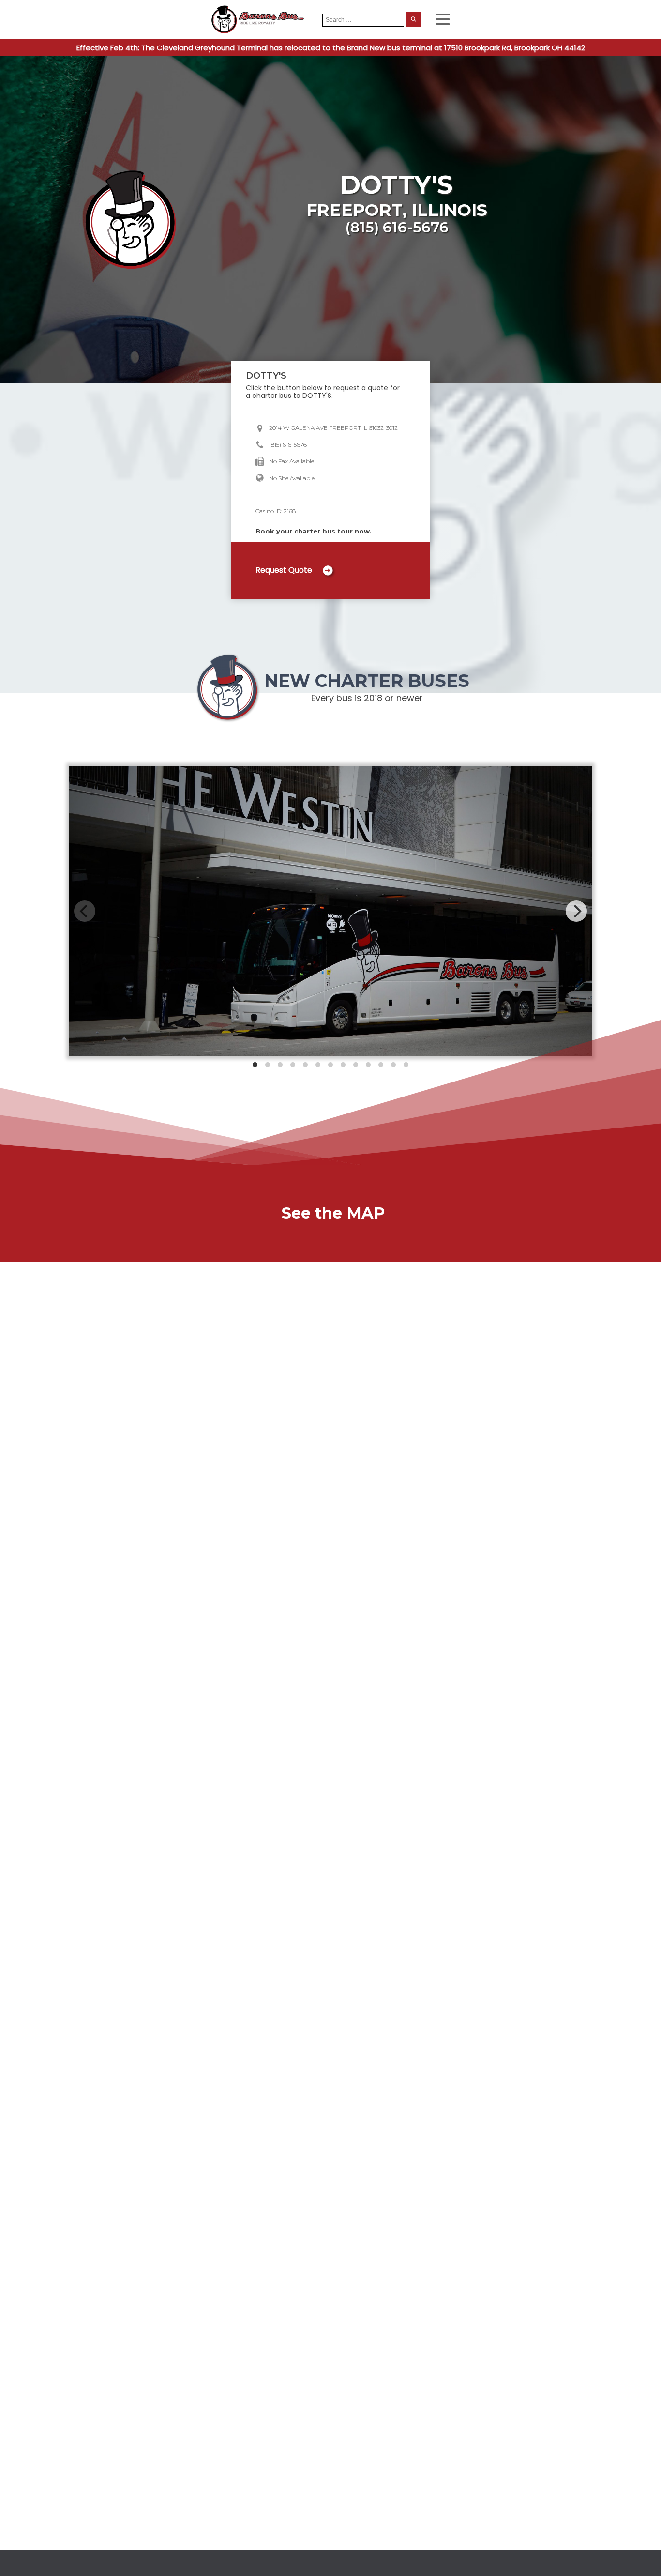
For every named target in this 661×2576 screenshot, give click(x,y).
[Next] (576, 911)
